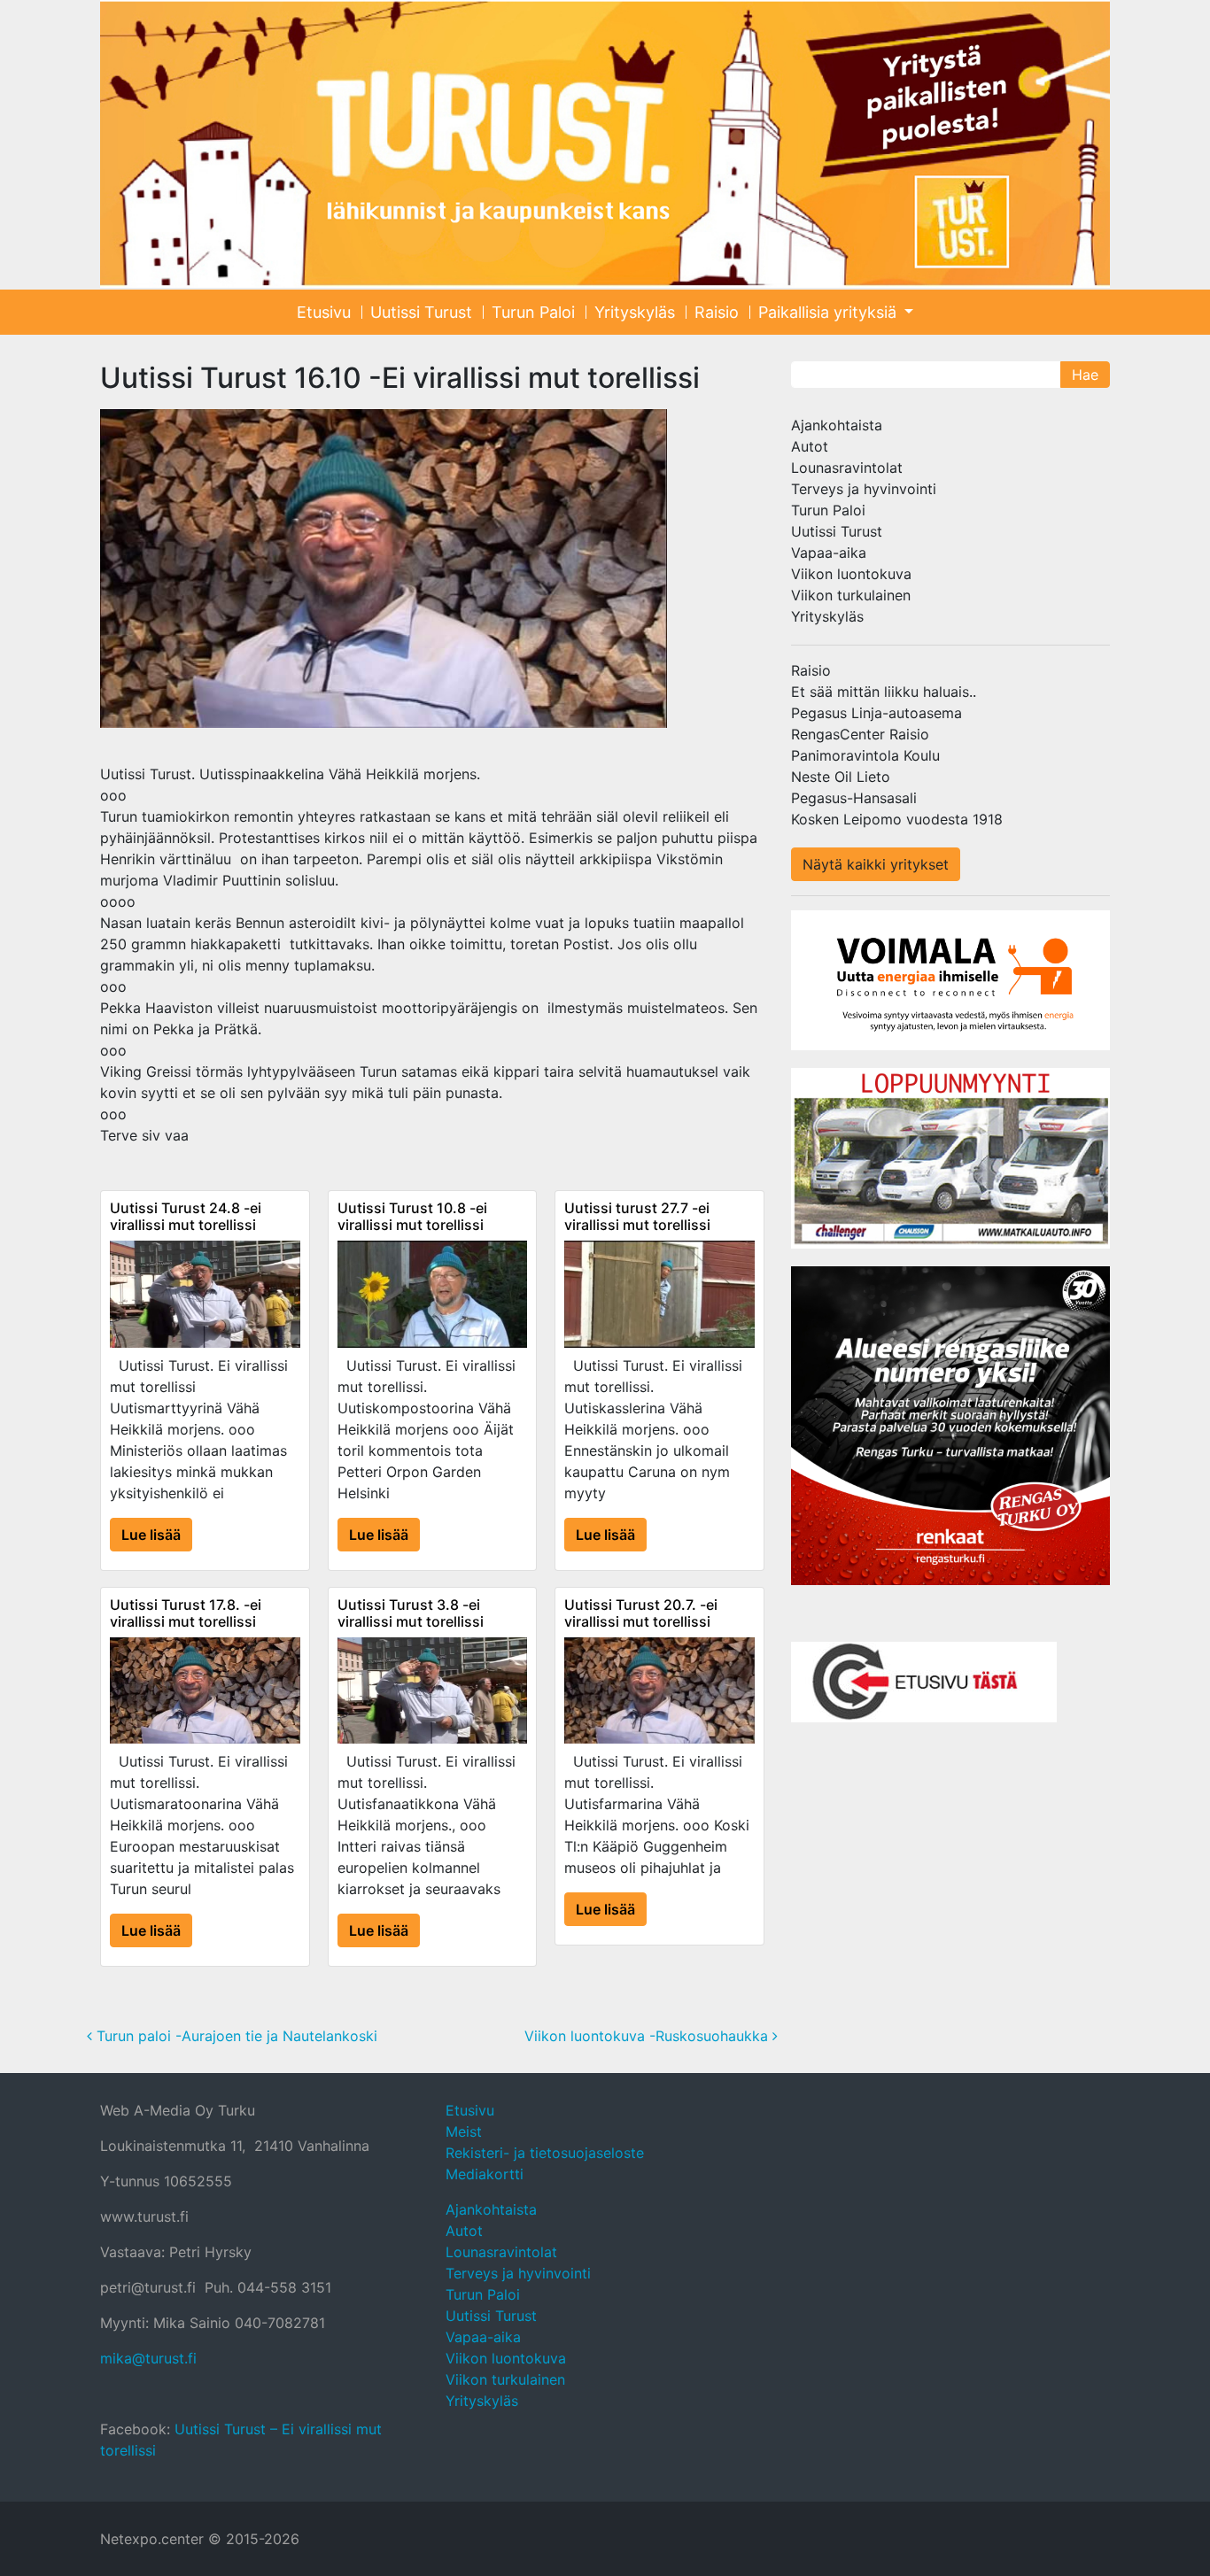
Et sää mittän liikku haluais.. (884, 692)
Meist (464, 2131)
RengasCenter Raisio (860, 734)
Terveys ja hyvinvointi (864, 489)
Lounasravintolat (847, 468)
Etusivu (324, 312)
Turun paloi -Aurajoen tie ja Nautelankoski (235, 2036)
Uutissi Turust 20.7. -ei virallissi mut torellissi (641, 1613)
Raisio (717, 312)
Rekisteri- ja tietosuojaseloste (545, 2153)
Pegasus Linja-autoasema (876, 713)
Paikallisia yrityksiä (830, 312)
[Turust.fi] (605, 144)
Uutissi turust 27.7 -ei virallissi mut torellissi (637, 1216)
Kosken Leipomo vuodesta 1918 (897, 819)
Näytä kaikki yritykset (876, 864)
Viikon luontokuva (851, 574)
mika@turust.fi (148, 2358)
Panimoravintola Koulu (865, 755)
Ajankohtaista (837, 425)
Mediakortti (485, 2174)
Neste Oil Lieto (841, 777)
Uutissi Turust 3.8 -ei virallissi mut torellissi (411, 1613)
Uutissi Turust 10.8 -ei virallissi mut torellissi (412, 1216)
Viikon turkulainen (851, 595)
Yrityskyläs (635, 312)
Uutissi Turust (421, 312)
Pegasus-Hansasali (854, 798)
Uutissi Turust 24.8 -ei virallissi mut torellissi (186, 1216)
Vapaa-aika (829, 553)
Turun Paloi (533, 312)
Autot (810, 446)
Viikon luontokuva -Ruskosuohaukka (648, 2036)
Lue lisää (151, 1535)
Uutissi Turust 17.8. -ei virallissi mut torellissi (186, 1613)
